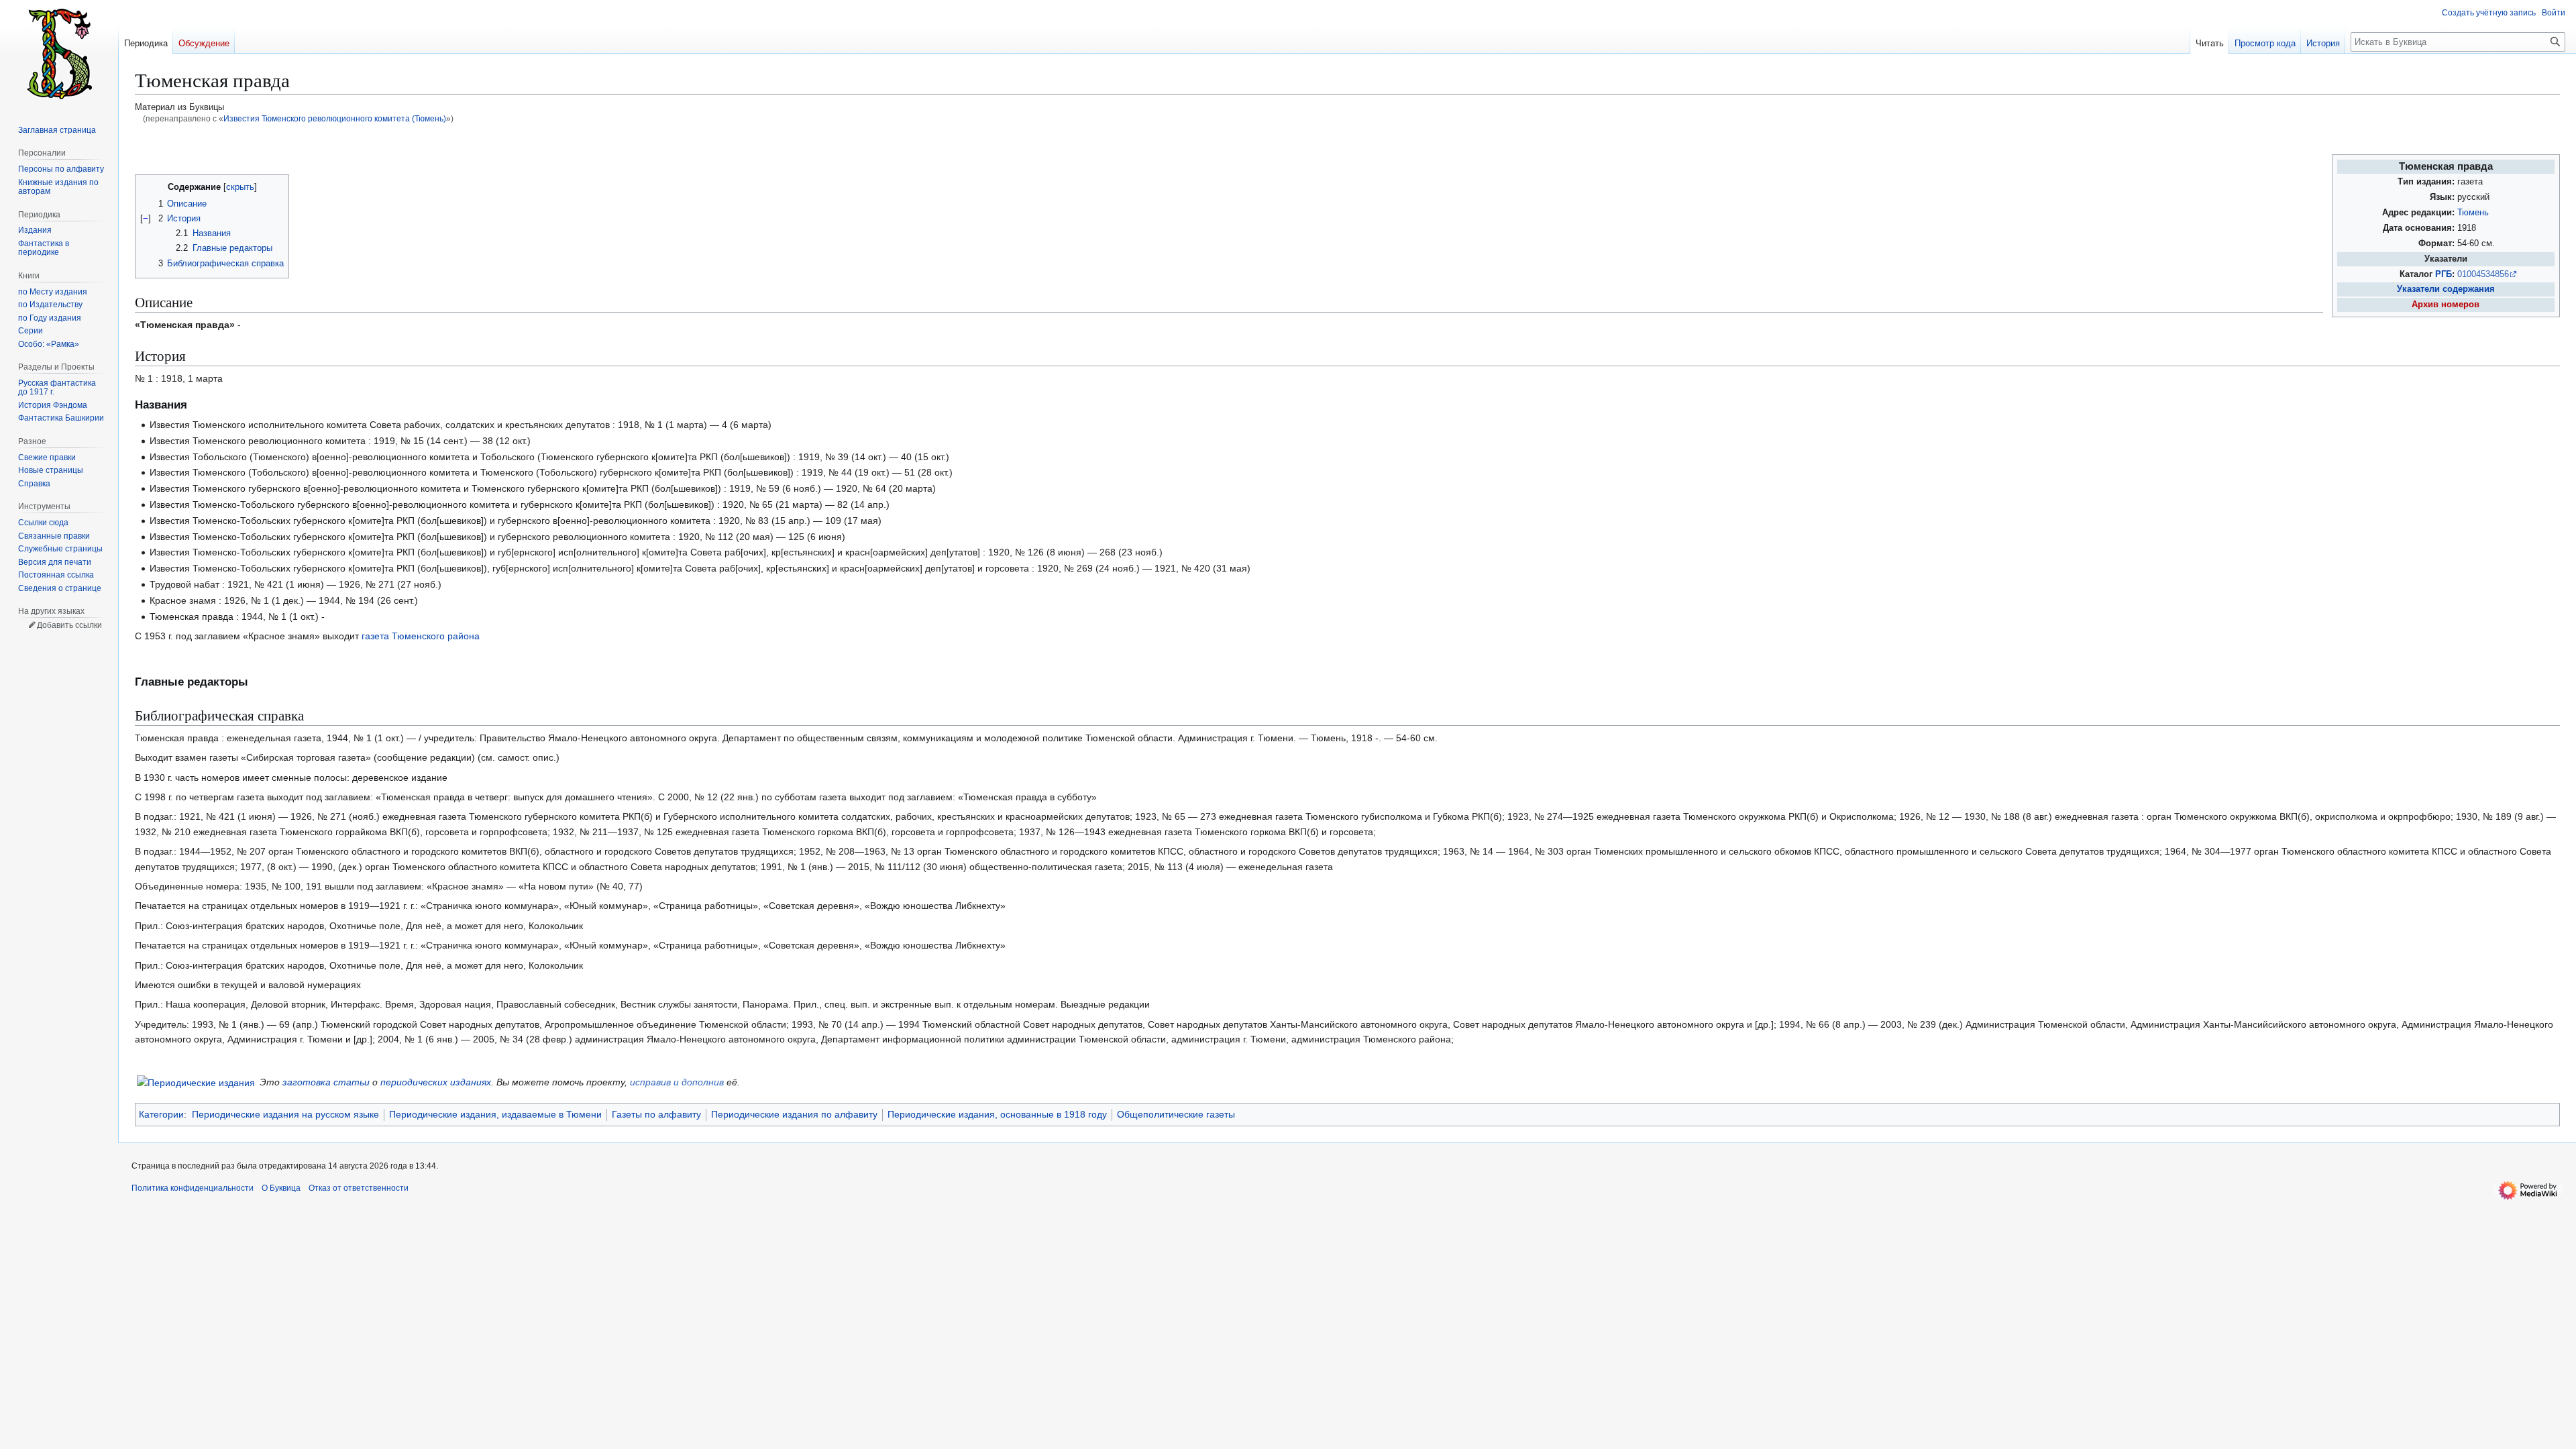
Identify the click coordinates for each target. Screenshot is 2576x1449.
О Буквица (281, 1188)
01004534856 (2483, 274)
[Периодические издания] (196, 1082)
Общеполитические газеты (1176, 1114)
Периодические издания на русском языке (285, 1114)
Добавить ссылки (69, 625)
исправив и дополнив (677, 1082)
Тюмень (2473, 213)
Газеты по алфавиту (656, 1114)
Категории (161, 1114)
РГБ (2444, 274)
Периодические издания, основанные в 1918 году (997, 1114)
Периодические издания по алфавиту (794, 1114)
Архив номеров (2446, 305)
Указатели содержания (2446, 289)
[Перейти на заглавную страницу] (59, 54)
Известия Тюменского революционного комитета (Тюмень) (335, 118)
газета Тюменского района (421, 636)
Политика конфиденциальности (193, 1188)
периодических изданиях (436, 1082)
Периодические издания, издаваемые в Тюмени (495, 1114)
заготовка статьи (326, 1082)
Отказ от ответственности (359, 1188)
